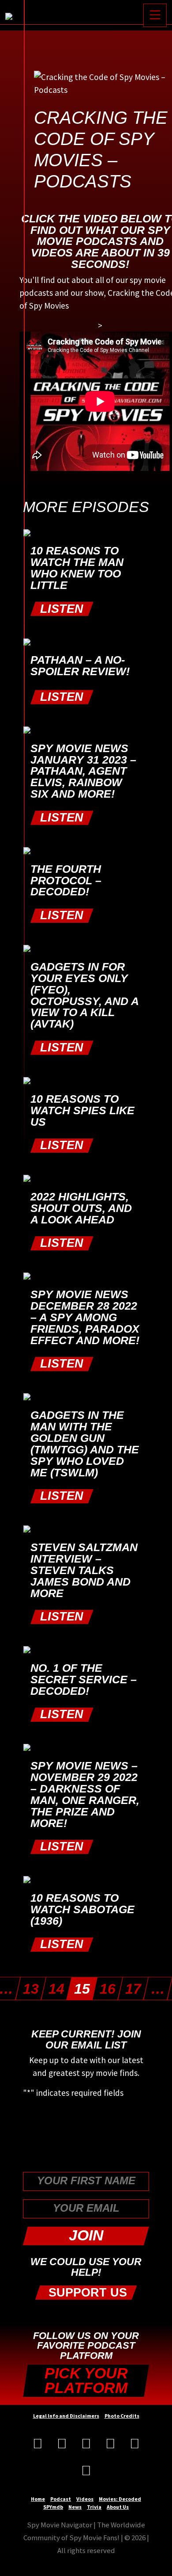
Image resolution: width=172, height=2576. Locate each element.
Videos (85, 2499)
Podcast (61, 2499)
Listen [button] (62, 609)
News (75, 2507)
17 (133, 1989)
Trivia (94, 2507)
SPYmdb (53, 2507)
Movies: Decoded (120, 2499)
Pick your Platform (86, 2381)
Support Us (86, 2292)
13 (31, 1989)
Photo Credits (122, 2416)
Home (38, 2499)
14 (56, 1989)
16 (108, 1989)
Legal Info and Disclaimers (66, 2416)
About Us (118, 2507)
